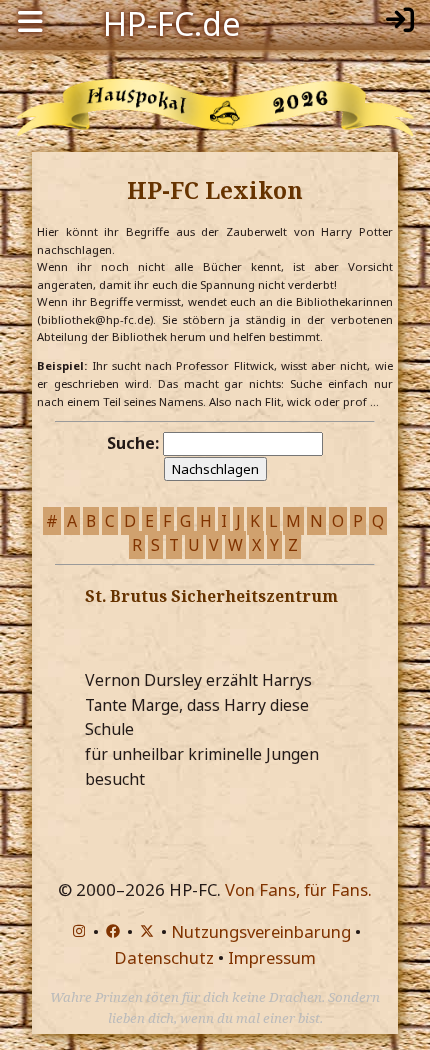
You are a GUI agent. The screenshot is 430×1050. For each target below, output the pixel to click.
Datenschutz (164, 957)
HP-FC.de (172, 22)
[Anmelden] (400, 22)
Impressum (272, 957)
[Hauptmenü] (30, 22)
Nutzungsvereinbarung (261, 931)
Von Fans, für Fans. (298, 889)
